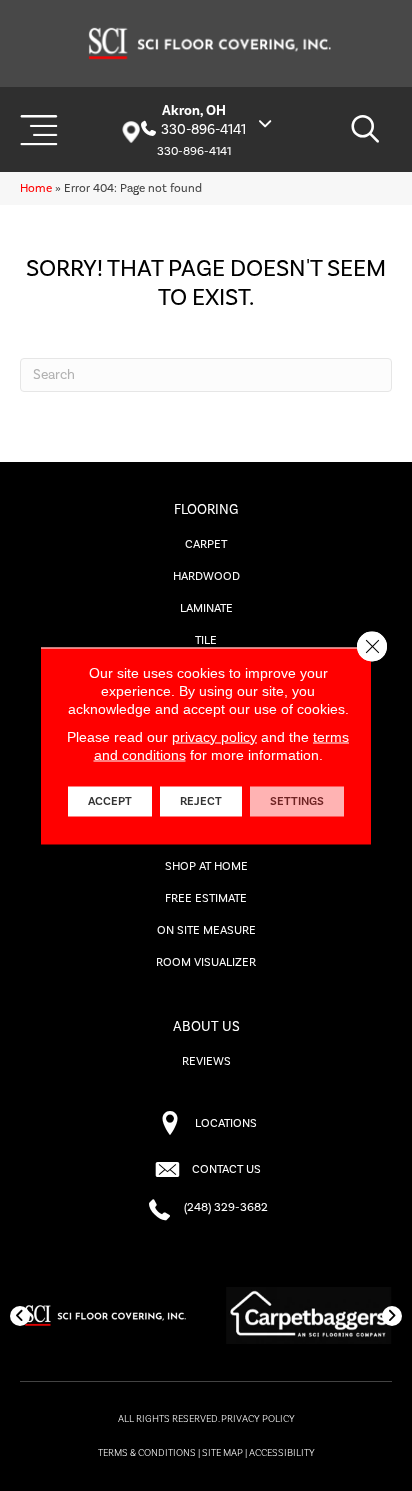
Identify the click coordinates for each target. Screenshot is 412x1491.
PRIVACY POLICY (258, 1419)
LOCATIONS (226, 1123)
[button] (20, 1316)
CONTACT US (226, 1169)
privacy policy (214, 736)
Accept (110, 800)
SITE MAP (222, 1453)
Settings (297, 800)
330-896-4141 (203, 130)
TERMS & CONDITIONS (147, 1453)
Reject (201, 800)
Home (36, 188)
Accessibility (282, 1453)
